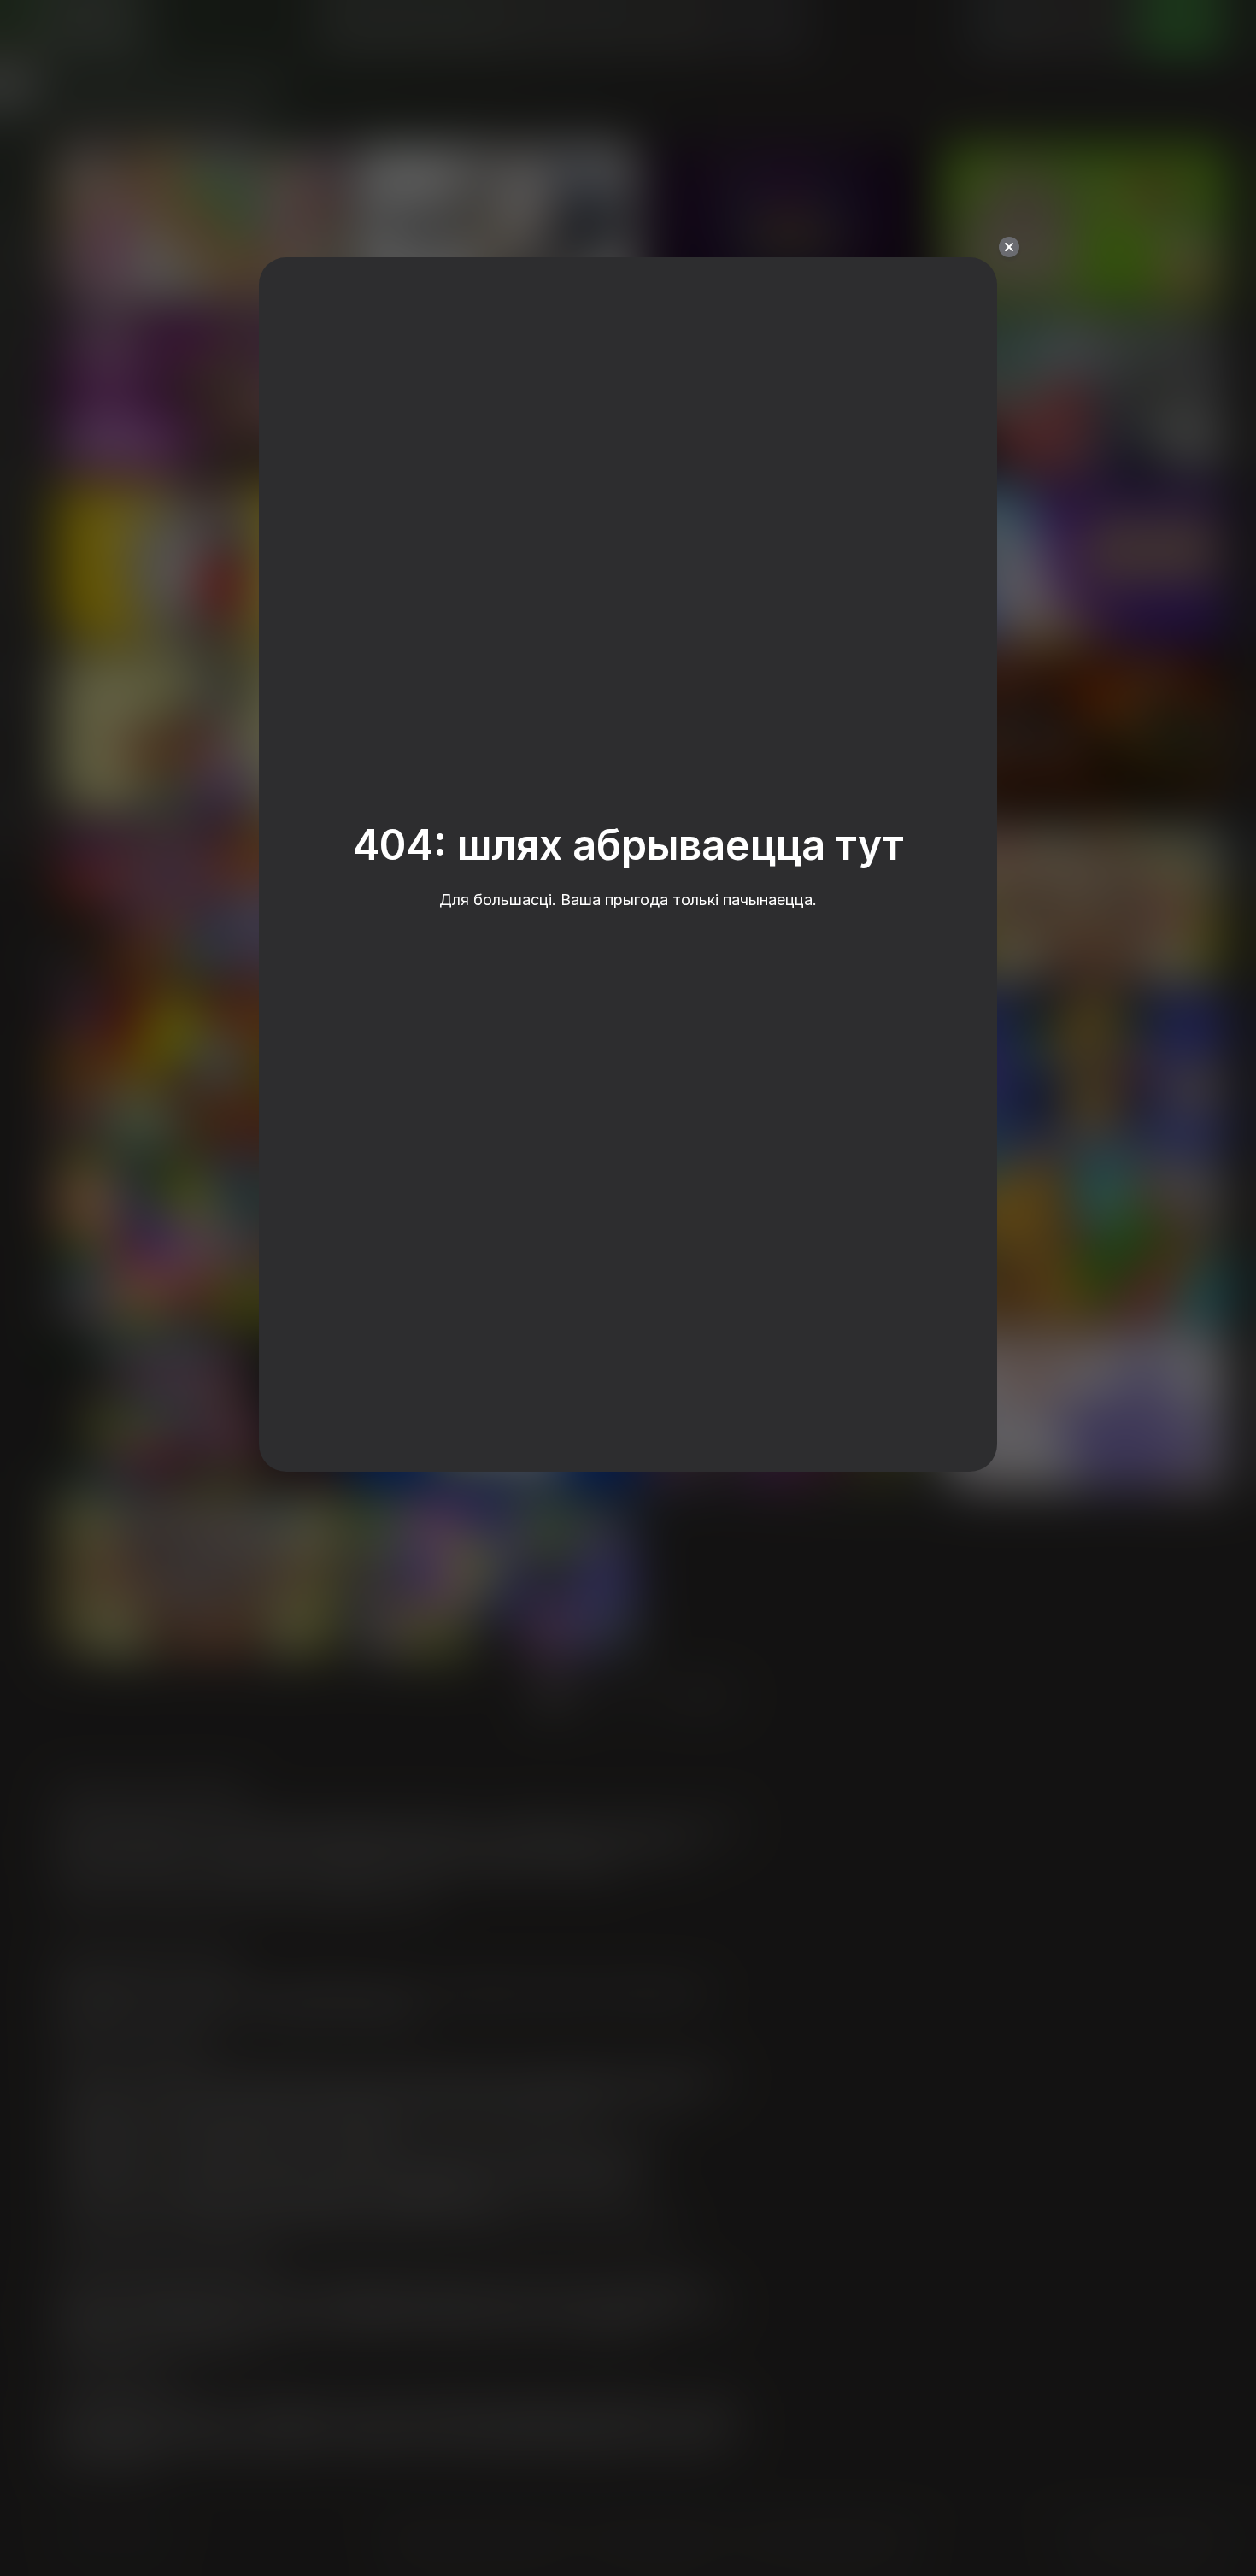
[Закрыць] (1009, 247)
